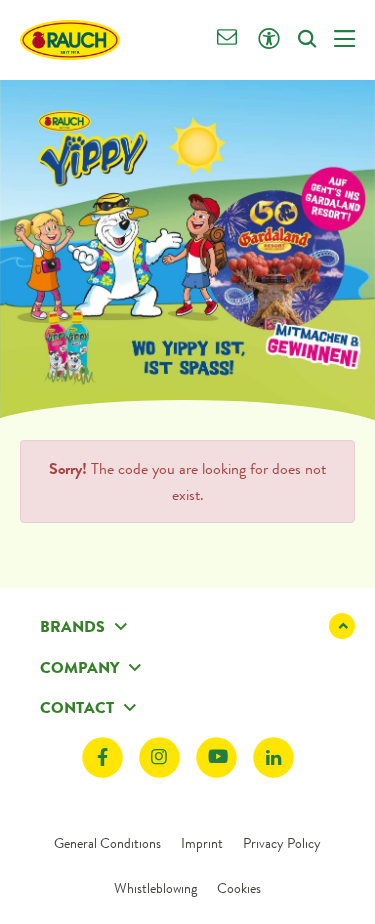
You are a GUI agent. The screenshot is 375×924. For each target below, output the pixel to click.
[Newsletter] (227, 39)
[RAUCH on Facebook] (102, 757)
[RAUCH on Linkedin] (273, 757)
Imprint (202, 843)
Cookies (239, 888)
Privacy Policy (282, 843)
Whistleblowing (155, 888)
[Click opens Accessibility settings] (268, 39)
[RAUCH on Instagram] (159, 757)
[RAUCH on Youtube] (216, 757)
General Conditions (107, 843)
